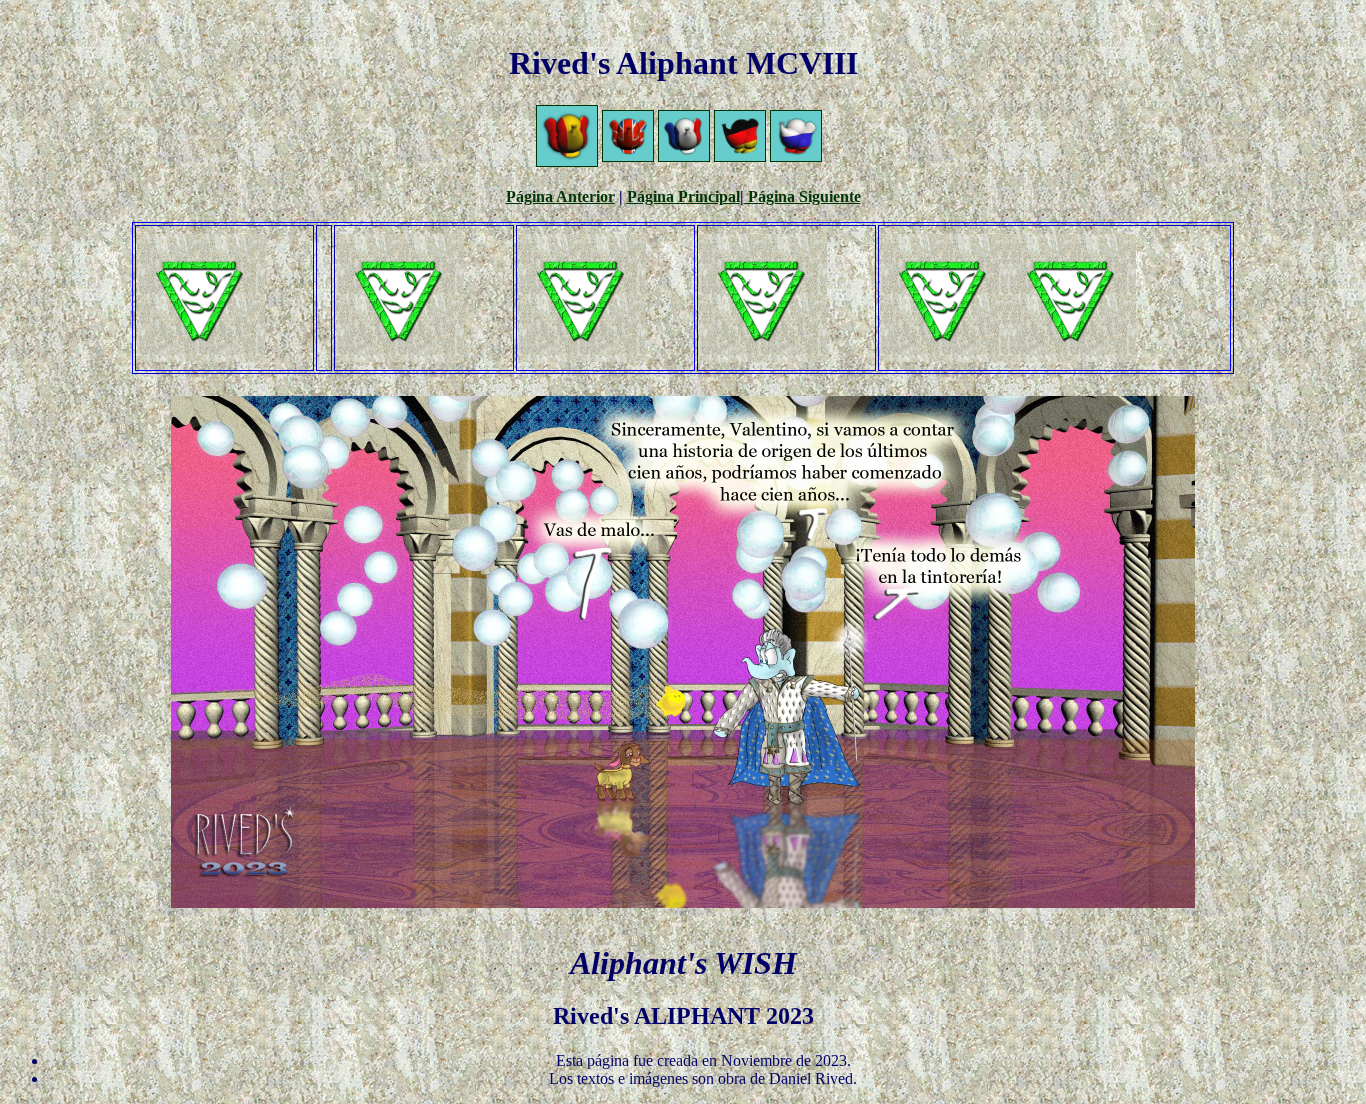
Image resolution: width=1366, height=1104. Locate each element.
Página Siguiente (802, 196)
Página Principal (683, 196)
